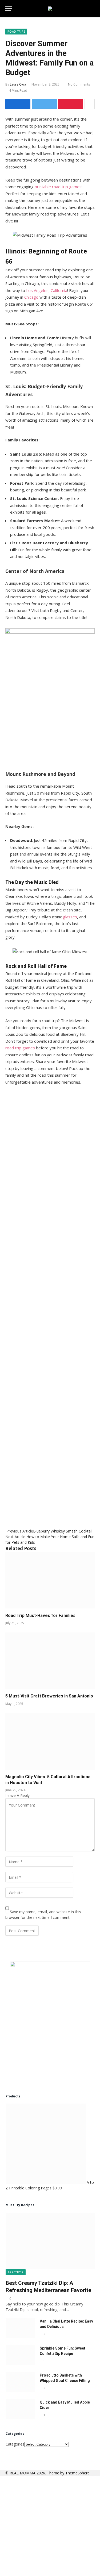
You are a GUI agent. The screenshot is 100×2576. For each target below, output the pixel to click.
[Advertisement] (50, 1304)
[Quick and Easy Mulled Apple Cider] (20, 2409)
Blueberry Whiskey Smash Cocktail (63, 1531)
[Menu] (9, 9)
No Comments (79, 84)
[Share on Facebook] (18, 104)
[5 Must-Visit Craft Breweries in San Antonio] (50, 1661)
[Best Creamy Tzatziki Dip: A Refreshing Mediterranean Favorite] (50, 2241)
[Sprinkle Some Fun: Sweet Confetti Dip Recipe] (20, 2355)
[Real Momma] (50, 9)
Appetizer (16, 2272)
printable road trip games (58, 187)
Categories (15, 2444)
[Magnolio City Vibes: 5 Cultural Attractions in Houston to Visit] (50, 1741)
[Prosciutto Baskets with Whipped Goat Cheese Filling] (20, 2382)
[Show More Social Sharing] (90, 104)
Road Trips (16, 31)
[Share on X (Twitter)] (44, 104)
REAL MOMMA (23, 2473)
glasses (70, 917)
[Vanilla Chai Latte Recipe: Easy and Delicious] (20, 2328)
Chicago (31, 297)
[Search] (92, 9)
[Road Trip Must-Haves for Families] (50, 1580)
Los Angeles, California (47, 290)
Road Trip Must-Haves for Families (40, 1616)
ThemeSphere (77, 2473)
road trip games (20, 1048)
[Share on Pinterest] (71, 104)
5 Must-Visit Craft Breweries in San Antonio (49, 1696)
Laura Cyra (18, 84)
